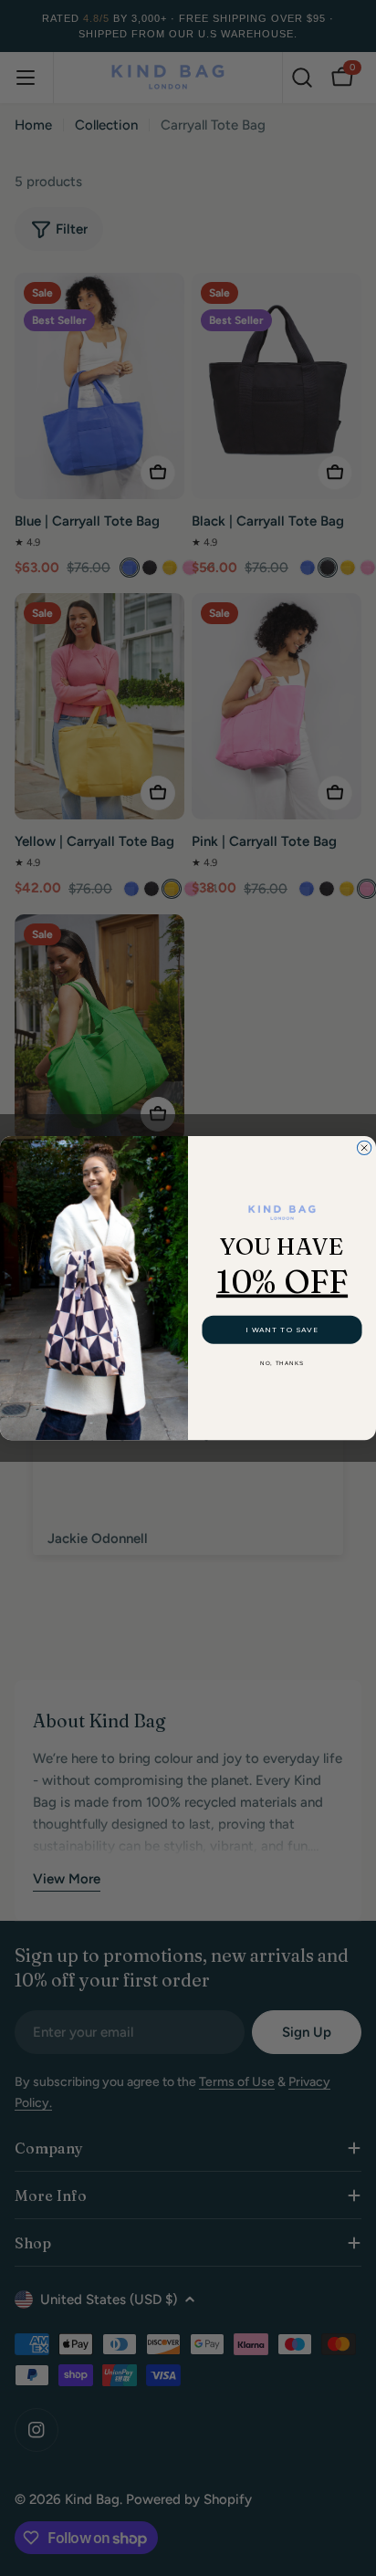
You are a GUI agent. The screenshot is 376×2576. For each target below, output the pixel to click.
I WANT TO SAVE (282, 1330)
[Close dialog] (364, 1147)
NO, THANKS (282, 1363)
